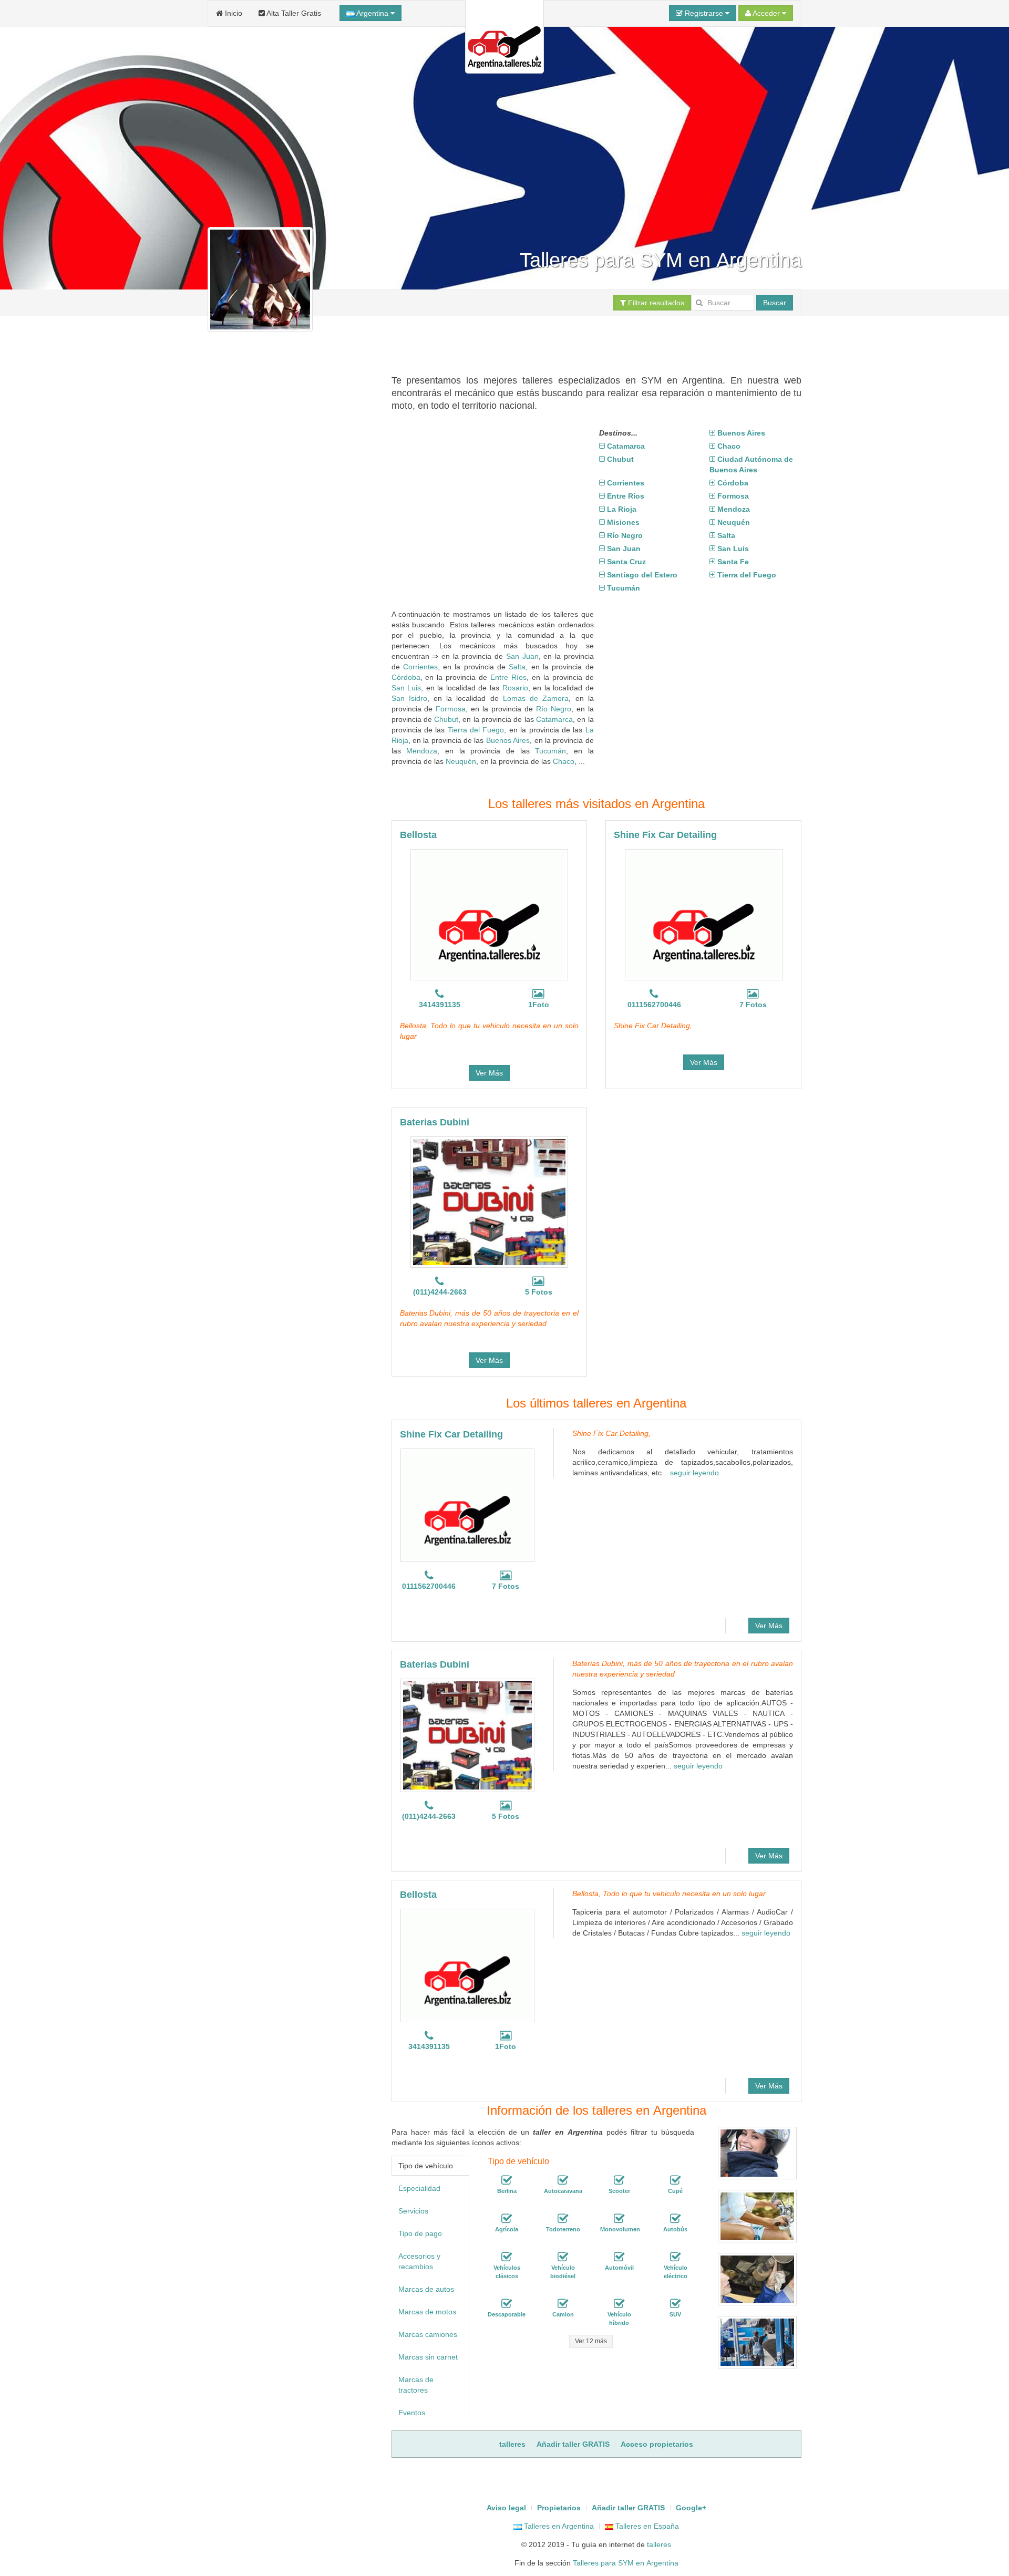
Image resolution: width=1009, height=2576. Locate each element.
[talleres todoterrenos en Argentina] (563, 2219)
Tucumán (550, 751)
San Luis (406, 688)
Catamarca (554, 719)
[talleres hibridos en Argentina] (619, 2304)
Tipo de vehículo (426, 2166)
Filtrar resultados (655, 303)
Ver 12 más (591, 2341)
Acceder (766, 13)
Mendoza (422, 751)
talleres (659, 2544)
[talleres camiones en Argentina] (563, 2304)
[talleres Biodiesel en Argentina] (563, 2257)
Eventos (412, 2413)
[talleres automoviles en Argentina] (619, 2257)
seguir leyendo (694, 1473)
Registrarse (704, 13)
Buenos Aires (508, 740)
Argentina (373, 13)
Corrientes (420, 667)
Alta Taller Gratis (293, 13)
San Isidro (409, 698)
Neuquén (461, 761)
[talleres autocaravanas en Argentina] (563, 2180)
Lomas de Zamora (536, 698)
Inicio (233, 13)
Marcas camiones (428, 2334)
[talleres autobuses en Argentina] (675, 2219)
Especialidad (419, 2188)
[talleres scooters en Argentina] (619, 2180)
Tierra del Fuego (476, 730)
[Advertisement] (583, 340)
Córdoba (406, 677)
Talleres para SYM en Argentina (626, 2563)
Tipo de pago (420, 2233)
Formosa (451, 709)
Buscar (775, 303)
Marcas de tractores (416, 2385)
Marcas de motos (427, 2312)
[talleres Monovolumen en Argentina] (619, 2219)
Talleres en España (646, 2526)
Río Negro (554, 709)
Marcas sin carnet (428, 2357)
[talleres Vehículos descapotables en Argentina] (507, 2304)
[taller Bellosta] (489, 915)
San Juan (522, 656)
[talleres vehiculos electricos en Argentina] (675, 2257)
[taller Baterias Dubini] (489, 1202)
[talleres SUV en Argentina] (675, 2304)
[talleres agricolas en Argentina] (507, 2219)
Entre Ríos (508, 677)
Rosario (515, 688)
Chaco (564, 761)
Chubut (446, 719)
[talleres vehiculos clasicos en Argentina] (507, 2257)
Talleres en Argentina (558, 2526)
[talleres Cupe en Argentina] (675, 2180)
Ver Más (489, 1073)
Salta (517, 667)
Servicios (413, 2211)
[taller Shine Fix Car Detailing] (704, 915)
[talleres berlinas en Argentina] (507, 2180)
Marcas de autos (426, 2289)
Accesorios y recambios (419, 2261)
